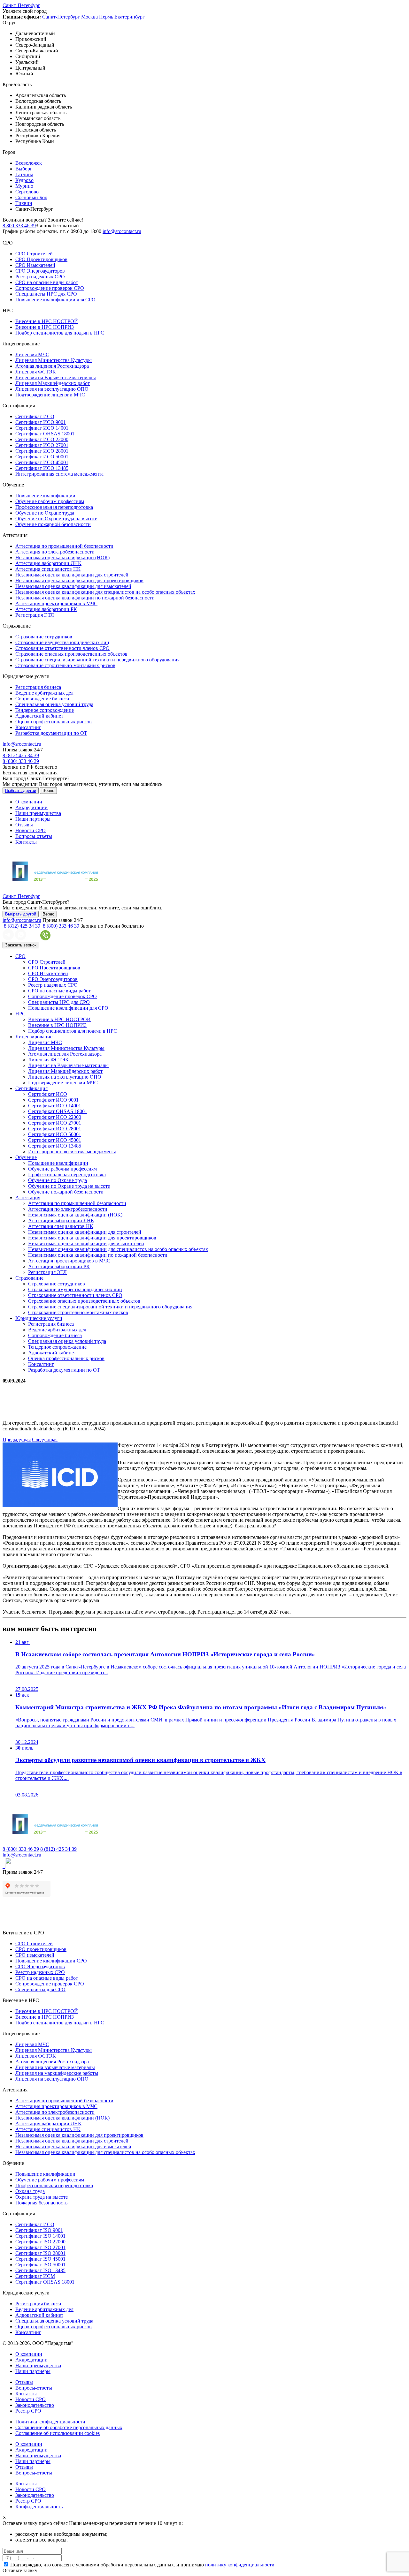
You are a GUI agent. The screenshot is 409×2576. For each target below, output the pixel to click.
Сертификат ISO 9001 (39, 2230)
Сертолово (27, 192)
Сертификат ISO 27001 (40, 2247)
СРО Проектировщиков (41, 259)
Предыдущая (17, 1439)
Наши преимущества (38, 813)
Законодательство (35, 2405)
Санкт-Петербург (21, 5)
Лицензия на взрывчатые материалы (55, 2067)
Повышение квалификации (45, 496)
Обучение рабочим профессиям (50, 501)
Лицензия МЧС (32, 354)
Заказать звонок (21, 945)
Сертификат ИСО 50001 (42, 457)
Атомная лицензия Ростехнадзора (52, 366)
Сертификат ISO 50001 (40, 2265)
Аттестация (28, 1198)
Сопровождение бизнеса (42, 699)
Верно (48, 791)
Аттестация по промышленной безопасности (64, 546)
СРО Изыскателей (35, 265)
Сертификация (31, 1088)
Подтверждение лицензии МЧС (50, 395)
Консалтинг (28, 727)
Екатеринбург (130, 17)
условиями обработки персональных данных (125, 2565)
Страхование (29, 1278)
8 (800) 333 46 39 (21, 761)
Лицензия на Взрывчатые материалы (56, 377)
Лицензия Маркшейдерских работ (53, 383)
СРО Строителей (34, 254)
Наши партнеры (33, 819)
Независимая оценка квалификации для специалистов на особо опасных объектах (105, 592)
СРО (20, 956)
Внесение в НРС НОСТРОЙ (47, 321)
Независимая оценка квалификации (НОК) (62, 557)
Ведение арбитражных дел (44, 693)
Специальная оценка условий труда (54, 704)
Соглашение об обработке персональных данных (69, 2427)
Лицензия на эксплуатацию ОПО (52, 389)
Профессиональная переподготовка (54, 507)
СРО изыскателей (35, 1955)
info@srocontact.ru (122, 231)
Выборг (24, 169)
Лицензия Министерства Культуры (54, 360)
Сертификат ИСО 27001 (42, 445)
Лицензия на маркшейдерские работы (57, 2073)
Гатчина (24, 174)
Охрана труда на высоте (42, 2197)
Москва (89, 17)
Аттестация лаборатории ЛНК (48, 563)
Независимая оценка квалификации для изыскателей (73, 586)
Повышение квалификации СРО (51, 1961)
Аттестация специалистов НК (48, 569)
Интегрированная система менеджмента (59, 474)
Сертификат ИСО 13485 (42, 468)
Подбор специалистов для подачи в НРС (60, 333)
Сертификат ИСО (35, 416)
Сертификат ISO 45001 (40, 2259)
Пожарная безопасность (41, 2203)
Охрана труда (30, 2191)
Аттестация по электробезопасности (55, 552)
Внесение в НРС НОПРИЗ (45, 327)
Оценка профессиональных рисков (54, 722)
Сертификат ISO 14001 (40, 2236)
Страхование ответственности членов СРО (62, 648)
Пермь (106, 17)
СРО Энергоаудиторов (40, 271)
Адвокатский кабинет (39, 716)
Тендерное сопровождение (45, 710)
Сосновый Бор (31, 197)
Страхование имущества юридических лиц (62, 642)
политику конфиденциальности (240, 2565)
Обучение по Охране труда (45, 513)
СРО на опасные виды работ (47, 282)
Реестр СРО (28, 2411)
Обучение (26, 1157)
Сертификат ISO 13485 (40, 2270)
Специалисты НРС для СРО (46, 294)
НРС (20, 1014)
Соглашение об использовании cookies (58, 2433)
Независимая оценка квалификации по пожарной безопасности (85, 598)
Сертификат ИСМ (35, 2276)
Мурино (24, 186)
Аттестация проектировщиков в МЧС (56, 603)
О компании (29, 802)
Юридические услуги (39, 1318)
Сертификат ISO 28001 (40, 2253)
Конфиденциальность (39, 2507)
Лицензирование (34, 1037)
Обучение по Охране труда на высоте (56, 519)
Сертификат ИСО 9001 (41, 422)
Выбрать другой (21, 791)
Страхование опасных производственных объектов (71, 654)
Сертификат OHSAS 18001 (45, 434)
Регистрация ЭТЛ (35, 615)
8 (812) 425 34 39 (21, 755)
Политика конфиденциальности (50, 2422)
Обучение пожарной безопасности (53, 524)
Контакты (26, 842)
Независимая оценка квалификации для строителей (72, 575)
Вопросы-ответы (34, 836)
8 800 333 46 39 (19, 226)
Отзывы (24, 825)
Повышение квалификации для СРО (55, 300)
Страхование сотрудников (44, 637)
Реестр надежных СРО (40, 277)
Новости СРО (31, 830)
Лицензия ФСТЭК (36, 372)
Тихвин (24, 203)
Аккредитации (31, 807)
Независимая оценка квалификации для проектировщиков (79, 580)
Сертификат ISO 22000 (40, 2242)
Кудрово (24, 180)
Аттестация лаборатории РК (46, 609)
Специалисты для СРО (40, 1989)
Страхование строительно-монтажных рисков (65, 665)
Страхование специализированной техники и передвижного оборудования (97, 660)
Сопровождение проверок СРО (50, 288)
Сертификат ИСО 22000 (42, 439)
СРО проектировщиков (41, 1949)
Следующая (45, 1439)
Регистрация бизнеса (38, 687)
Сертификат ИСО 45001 (42, 462)
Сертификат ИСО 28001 (42, 451)
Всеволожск (29, 163)
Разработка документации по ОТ (51, 733)
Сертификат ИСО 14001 (42, 428)
